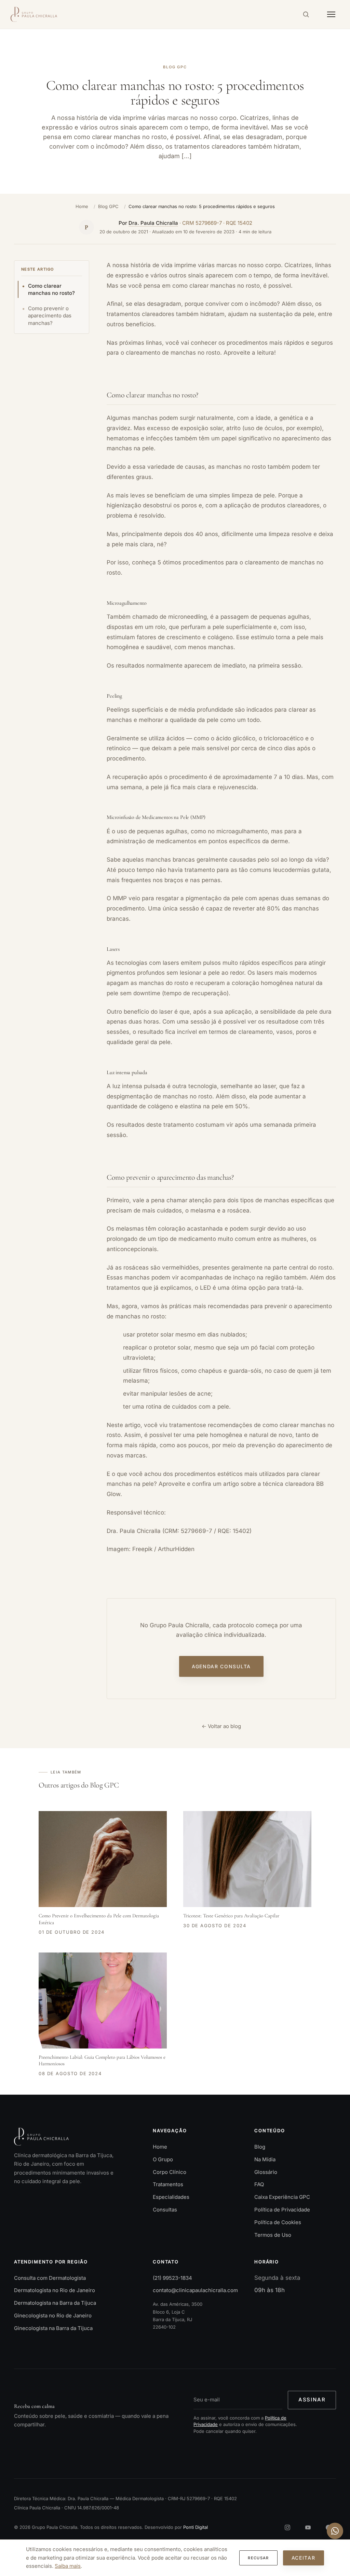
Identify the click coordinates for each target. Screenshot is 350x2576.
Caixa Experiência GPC (282, 2197)
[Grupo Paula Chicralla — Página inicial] (34, 14)
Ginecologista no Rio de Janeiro (53, 2315)
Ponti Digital (196, 2527)
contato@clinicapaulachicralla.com (195, 2291)
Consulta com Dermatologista (50, 2278)
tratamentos (186, 1425)
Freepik (142, 1549)
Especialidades (171, 2197)
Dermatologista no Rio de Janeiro (55, 2291)
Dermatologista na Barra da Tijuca (55, 2303)
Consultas (165, 2210)
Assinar (312, 2400)
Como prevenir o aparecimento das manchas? (50, 316)
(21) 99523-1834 (172, 2278)
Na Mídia (265, 2159)
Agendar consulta (221, 1667)
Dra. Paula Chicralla (153, 223)
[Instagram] (287, 2527)
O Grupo (163, 2159)
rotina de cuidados (171, 1407)
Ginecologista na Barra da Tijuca (53, 2328)
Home (82, 206)
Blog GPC (108, 206)
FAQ (259, 2185)
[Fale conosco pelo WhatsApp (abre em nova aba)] (335, 2531)
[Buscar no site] (306, 14)
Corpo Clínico (170, 2172)
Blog (260, 2147)
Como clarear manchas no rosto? (51, 290)
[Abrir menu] (331, 14)
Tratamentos (168, 2185)
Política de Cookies (278, 2222)
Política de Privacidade (282, 2210)
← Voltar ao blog (221, 1726)
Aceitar (304, 2558)
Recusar (258, 2558)
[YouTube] (308, 2527)
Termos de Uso (273, 2235)
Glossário (266, 2172)
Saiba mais (68, 2566)
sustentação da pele (286, 314)
